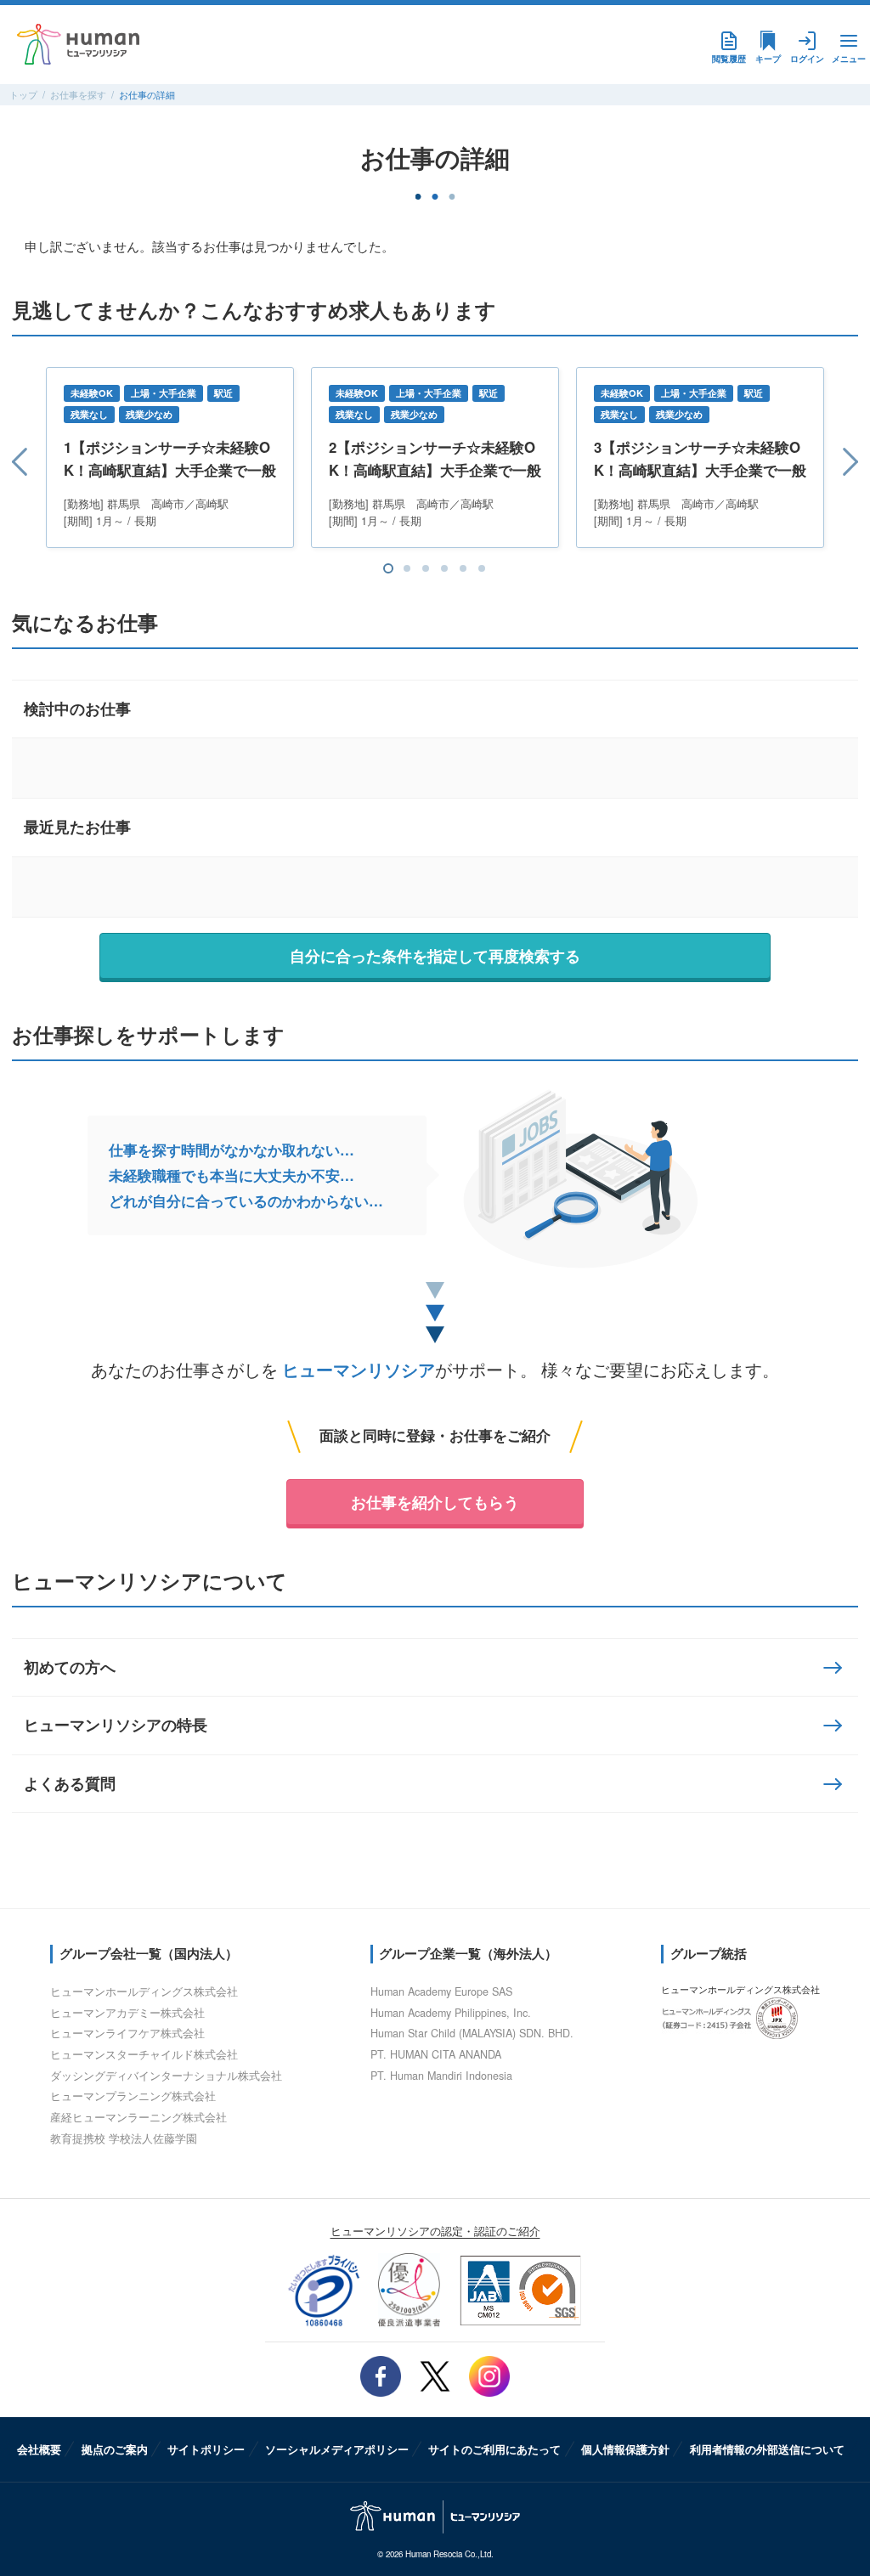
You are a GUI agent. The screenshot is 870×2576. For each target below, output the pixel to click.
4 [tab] (444, 568)
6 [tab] (482, 568)
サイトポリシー (206, 2449)
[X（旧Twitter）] (435, 2376)
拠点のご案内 (115, 2449)
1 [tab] (388, 568)
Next (841, 461)
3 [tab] (426, 568)
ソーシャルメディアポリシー (337, 2449)
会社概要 (39, 2449)
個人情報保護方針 (625, 2449)
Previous (29, 461)
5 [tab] (463, 568)
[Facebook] (381, 2376)
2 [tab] (407, 568)
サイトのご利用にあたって (494, 2449)
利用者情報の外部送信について (767, 2449)
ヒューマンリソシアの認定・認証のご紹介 (435, 2231)
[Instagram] (489, 2376)
